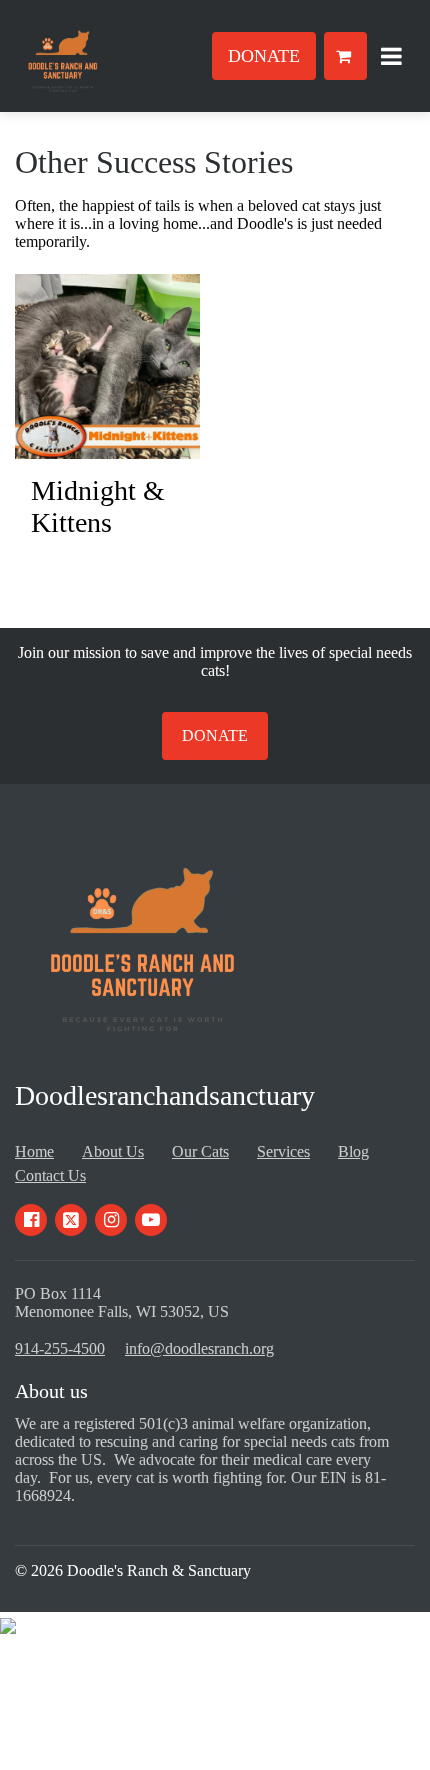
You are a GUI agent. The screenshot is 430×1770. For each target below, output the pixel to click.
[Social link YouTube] (151, 1220)
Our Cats (200, 1151)
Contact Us (50, 1175)
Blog (353, 1151)
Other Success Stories (154, 162)
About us (51, 1391)
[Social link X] (71, 1220)
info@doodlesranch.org (199, 1348)
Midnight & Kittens (98, 506)
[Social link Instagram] (111, 1220)
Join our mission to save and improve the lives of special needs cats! (215, 661)
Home (34, 1151)
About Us (113, 1151)
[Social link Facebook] (31, 1220)
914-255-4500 (60, 1348)
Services (283, 1151)
